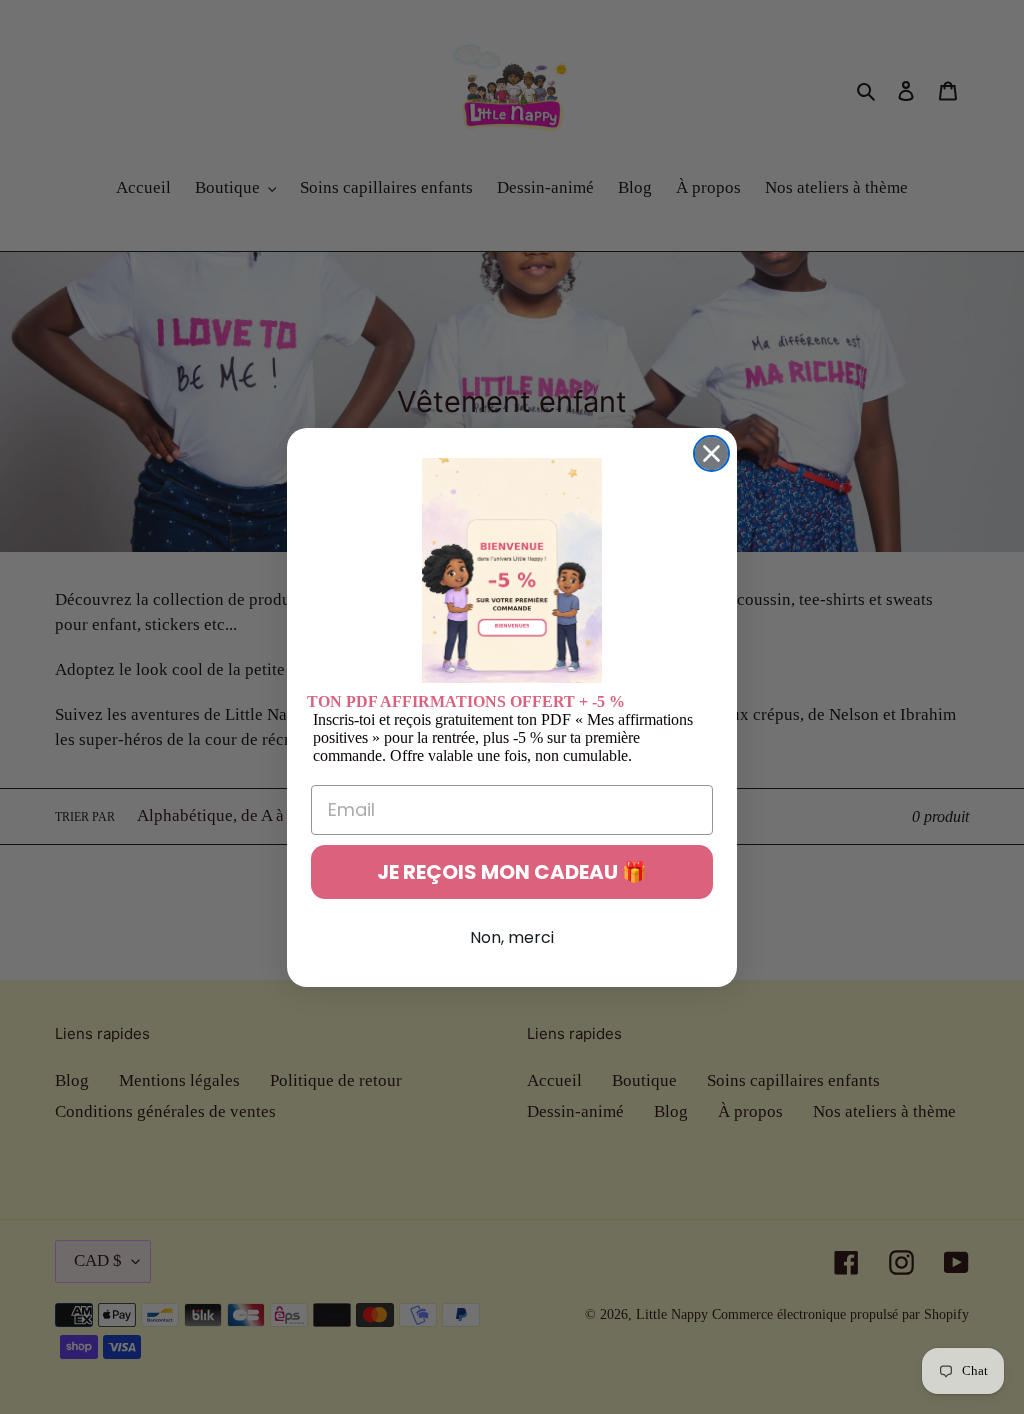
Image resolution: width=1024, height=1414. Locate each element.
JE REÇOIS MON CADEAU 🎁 (512, 872)
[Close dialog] (711, 453)
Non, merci (512, 937)
